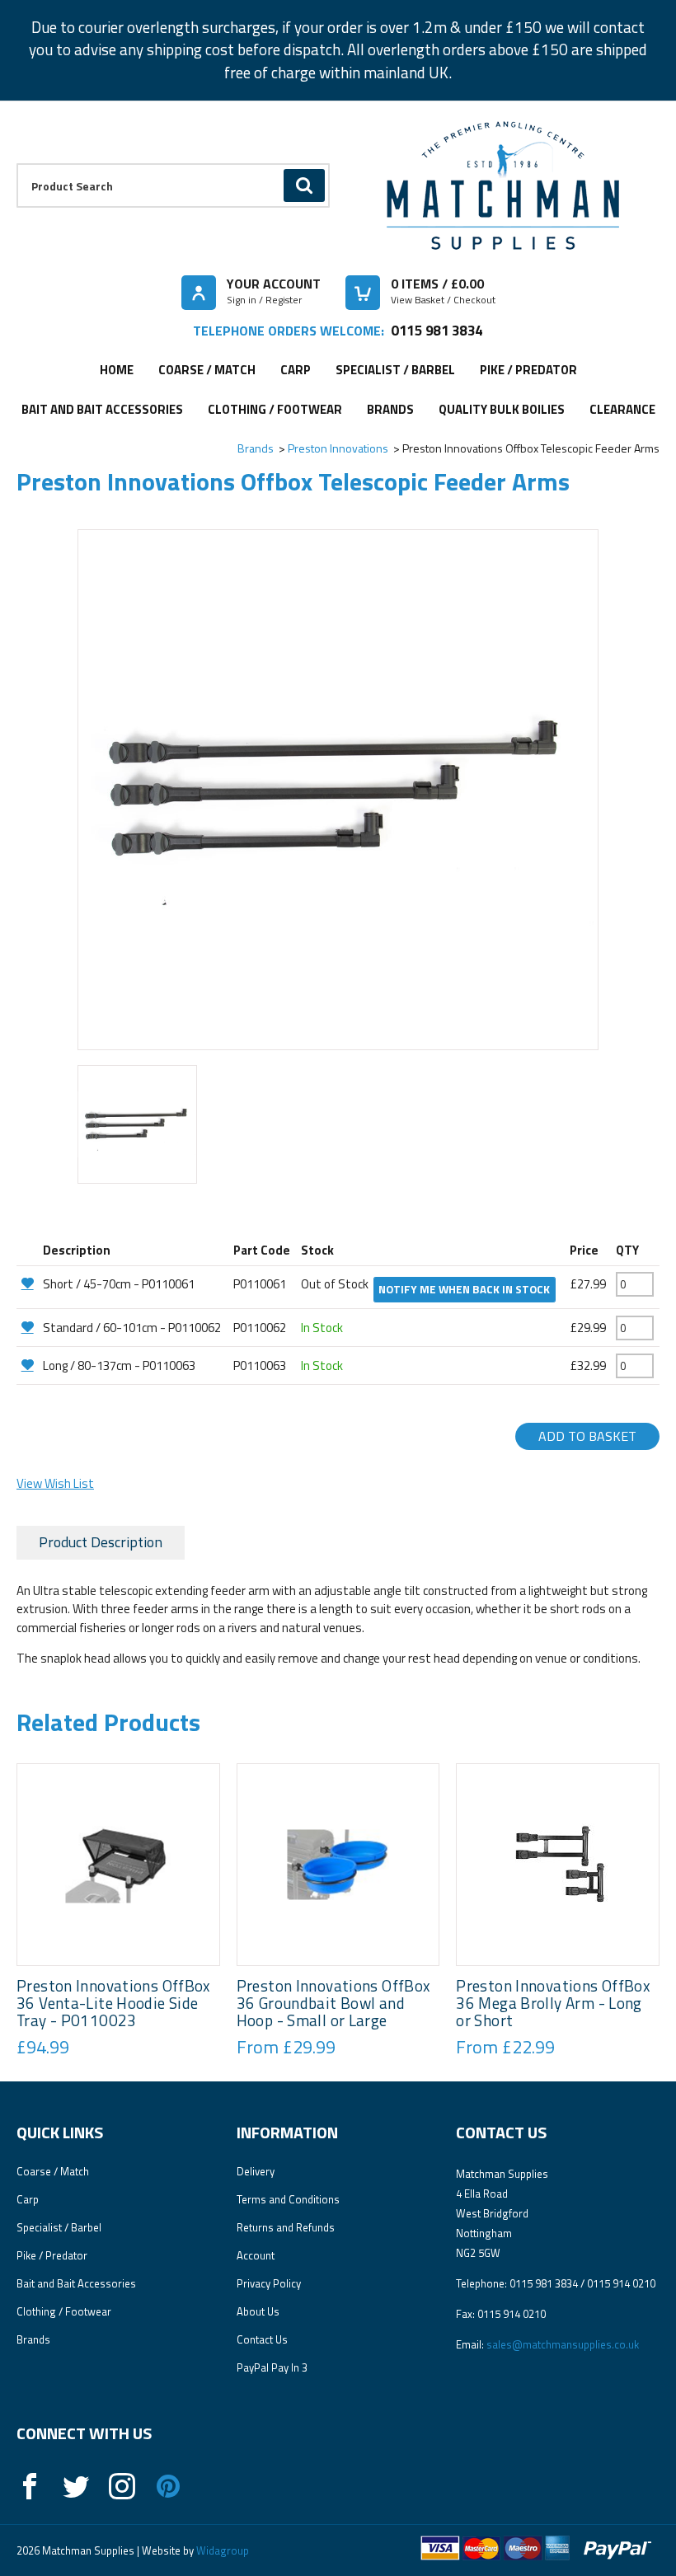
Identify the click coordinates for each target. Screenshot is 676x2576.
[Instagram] (122, 2486)
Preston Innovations (338, 448)
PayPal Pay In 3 (272, 2367)
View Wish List (55, 1483)
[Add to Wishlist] (28, 1283)
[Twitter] (76, 2486)
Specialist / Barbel (395, 370)
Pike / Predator (528, 370)
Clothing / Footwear (275, 409)
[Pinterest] (168, 2486)
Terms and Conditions (288, 2199)
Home (117, 370)
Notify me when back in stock (464, 1289)
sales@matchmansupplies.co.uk (563, 2344)
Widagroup (221, 2550)
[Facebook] (30, 2486)
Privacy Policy (269, 2283)
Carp (296, 370)
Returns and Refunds (286, 2227)
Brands (390, 409)
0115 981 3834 (437, 330)
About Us (258, 2311)
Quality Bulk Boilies (502, 409)
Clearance (622, 409)
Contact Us (262, 2339)
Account (256, 2255)
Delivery (256, 2171)
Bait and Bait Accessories (102, 409)
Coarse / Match (207, 370)
